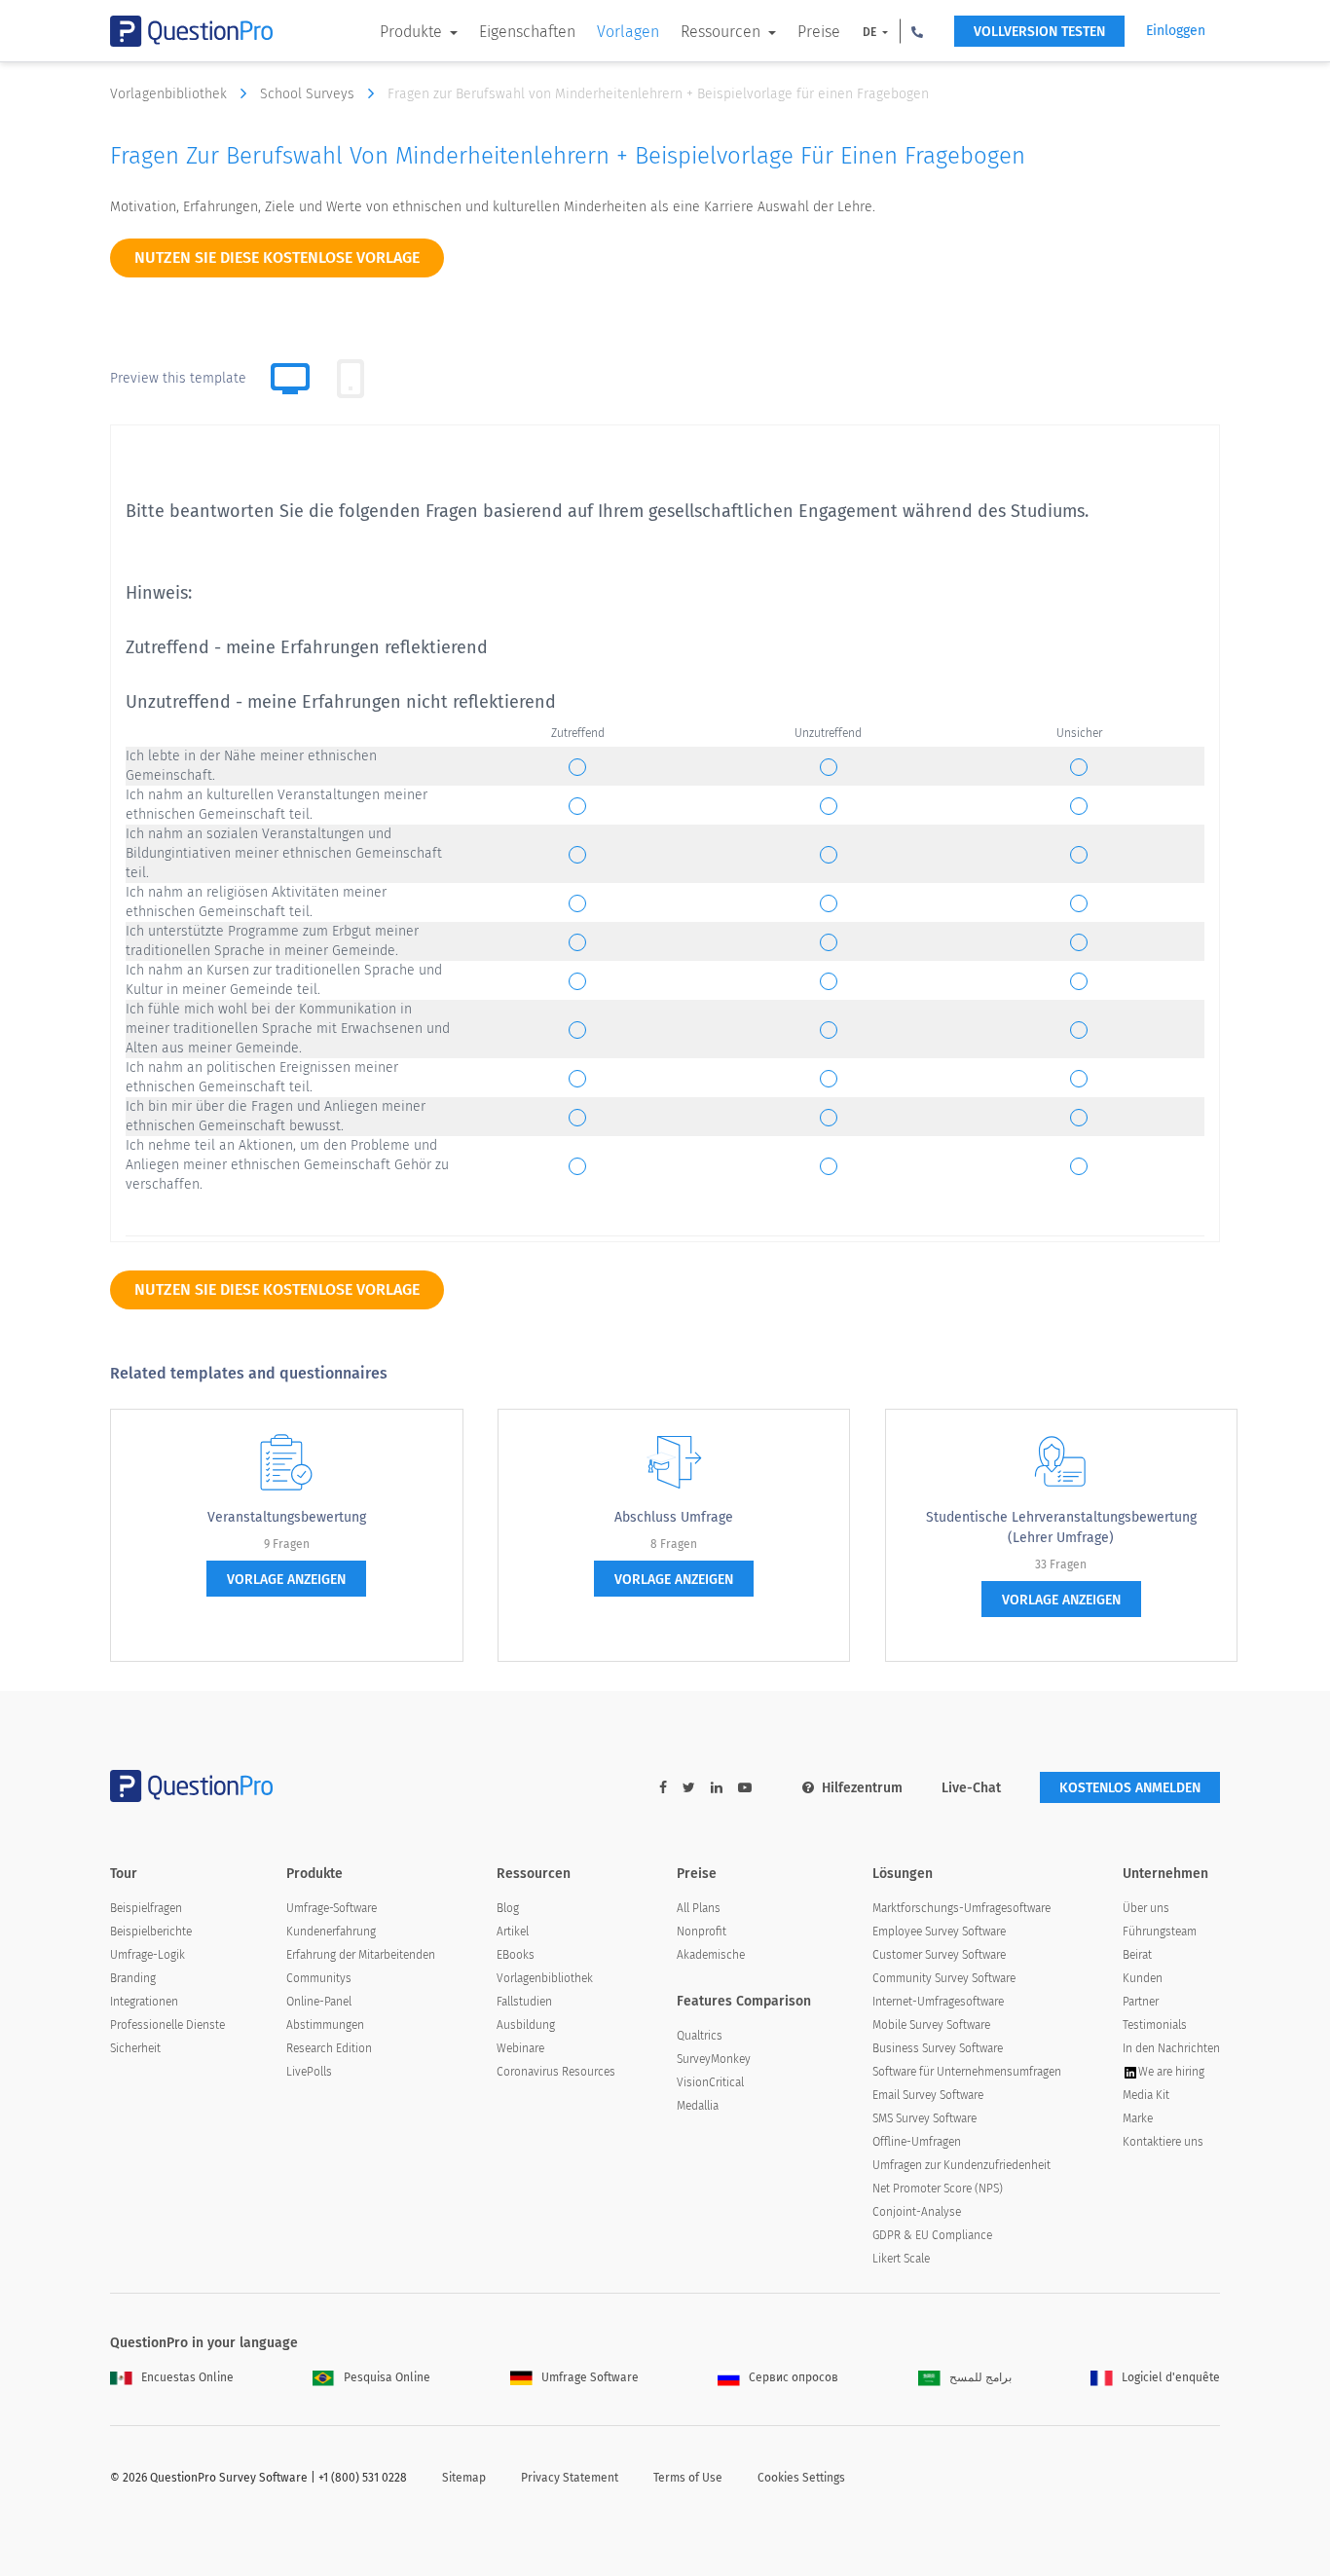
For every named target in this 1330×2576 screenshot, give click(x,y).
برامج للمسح (980, 2377)
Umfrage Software (590, 2377)
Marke (1138, 2118)
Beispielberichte (151, 1932)
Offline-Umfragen (917, 2142)
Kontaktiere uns (1163, 2142)
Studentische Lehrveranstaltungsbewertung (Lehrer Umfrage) (1061, 1527)
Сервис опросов (794, 2377)
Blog (508, 1908)
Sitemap (464, 2478)
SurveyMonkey (714, 2059)
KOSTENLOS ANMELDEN (1130, 1788)
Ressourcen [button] (722, 32)
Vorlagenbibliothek (170, 94)
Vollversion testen (1039, 32)
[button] (917, 31)
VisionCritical (710, 2082)
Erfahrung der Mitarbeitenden (361, 1955)
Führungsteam (1160, 1932)
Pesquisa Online (387, 2377)
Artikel (513, 1932)
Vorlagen (628, 32)
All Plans (699, 1908)
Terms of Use (688, 2478)
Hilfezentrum (862, 1788)
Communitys (319, 1978)
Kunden (1143, 1978)
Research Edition (329, 2048)
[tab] (351, 379)
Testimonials (1155, 2025)
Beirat (1137, 1955)
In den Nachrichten (1171, 2048)
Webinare (520, 2048)
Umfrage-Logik (148, 1955)
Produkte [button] (413, 32)
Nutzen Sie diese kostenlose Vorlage (277, 258)
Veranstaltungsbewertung (287, 1517)
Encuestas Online (187, 2377)
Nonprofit (702, 1932)
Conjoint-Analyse (917, 2212)
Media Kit (1146, 2095)
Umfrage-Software (332, 1908)
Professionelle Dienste (167, 2025)
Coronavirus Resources (556, 2072)
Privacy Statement (570, 2478)
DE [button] (871, 32)
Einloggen (1176, 31)
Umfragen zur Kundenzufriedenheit (961, 2165)
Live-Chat (971, 1788)
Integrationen (144, 2002)
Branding (133, 1978)
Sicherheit (135, 2048)
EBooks (516, 1955)
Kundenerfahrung (331, 1932)
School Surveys (309, 94)
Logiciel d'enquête (1171, 2377)
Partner (1141, 2002)
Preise (819, 32)
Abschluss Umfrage (674, 1517)
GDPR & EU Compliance (932, 2235)
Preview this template (178, 378)
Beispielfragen (146, 1908)
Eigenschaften (527, 32)
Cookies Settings (801, 2478)
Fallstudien (524, 2002)
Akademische (711, 1955)
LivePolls (309, 2072)
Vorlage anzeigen (286, 1580)
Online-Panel (319, 2002)
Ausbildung (526, 2025)
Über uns (1146, 1908)
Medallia (698, 2106)
